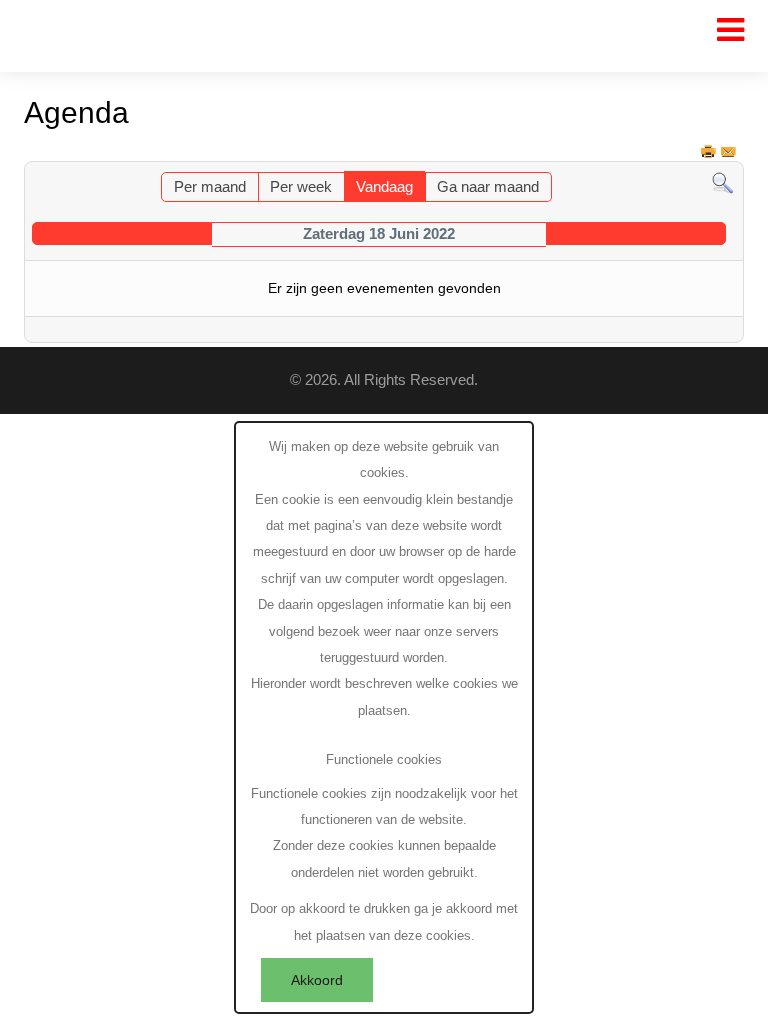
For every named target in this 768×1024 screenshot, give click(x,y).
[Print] (710, 152)
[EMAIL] (730, 152)
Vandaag (384, 187)
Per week (301, 187)
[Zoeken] (722, 183)
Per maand (210, 187)
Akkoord (317, 980)
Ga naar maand (488, 187)
